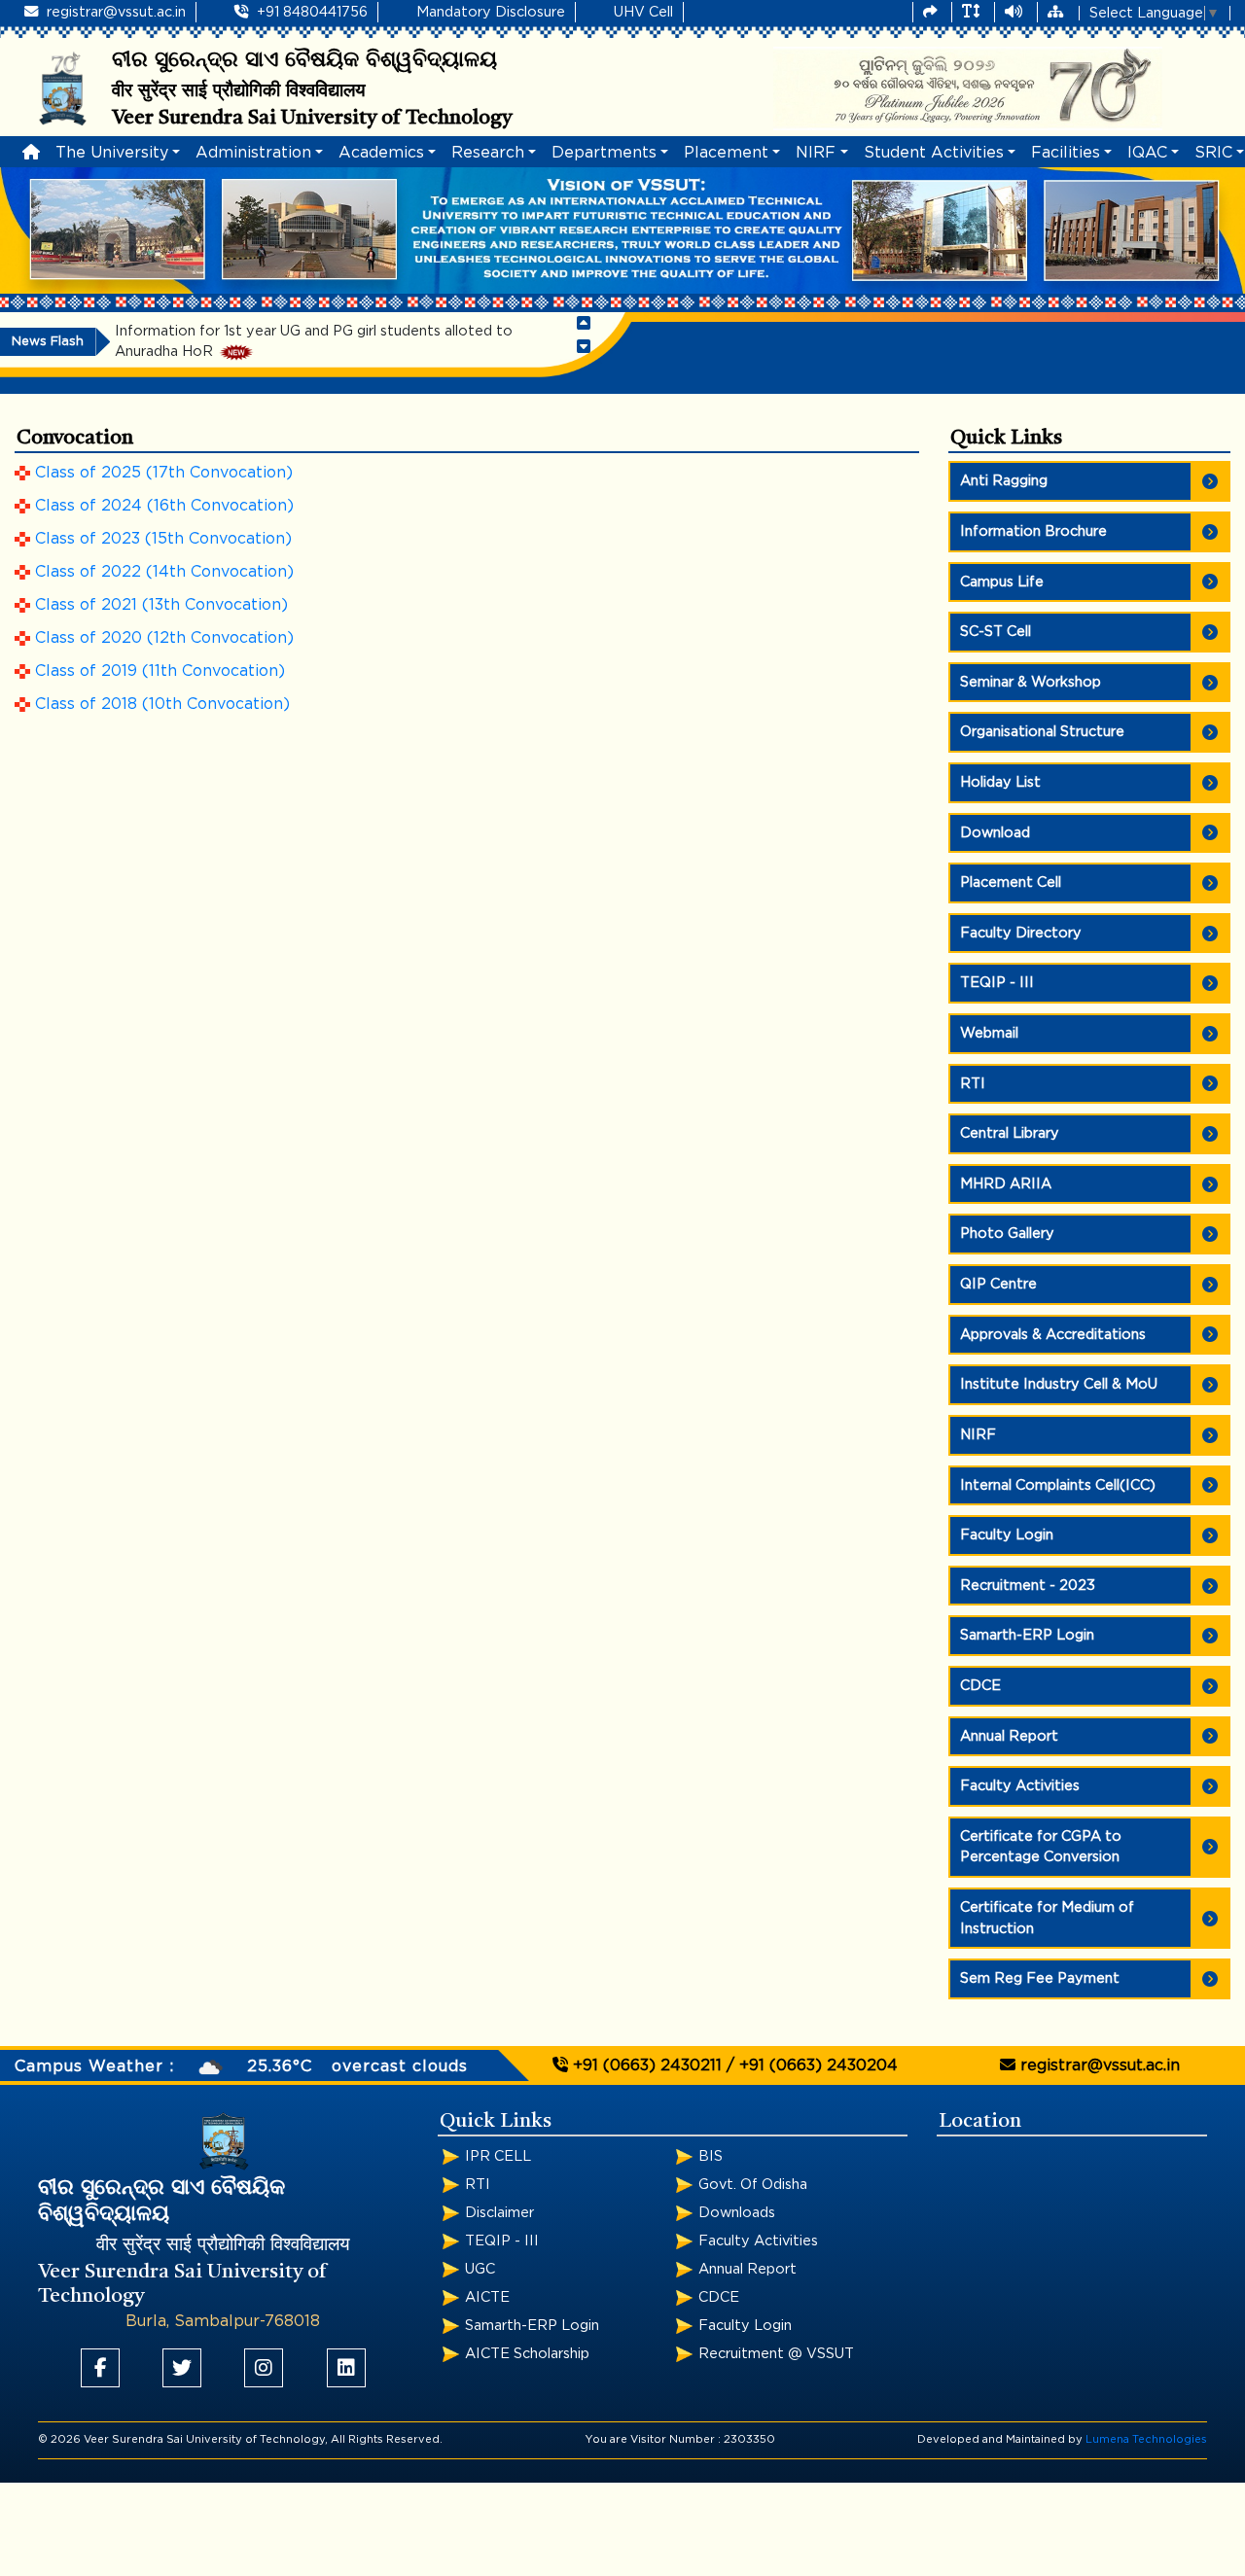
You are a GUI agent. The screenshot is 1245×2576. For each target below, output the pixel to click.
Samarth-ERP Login (532, 2326)
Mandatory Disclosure (491, 12)
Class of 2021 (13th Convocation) (161, 605)
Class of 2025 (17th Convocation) (164, 473)
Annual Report (747, 2269)
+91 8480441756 (310, 12)
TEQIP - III (502, 2241)
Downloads (737, 2213)
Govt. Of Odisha (753, 2185)
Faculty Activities (758, 2241)
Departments (604, 153)
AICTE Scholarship (527, 2354)
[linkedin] (346, 2368)
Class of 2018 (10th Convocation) (162, 704)
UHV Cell (643, 12)
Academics (381, 153)
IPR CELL (498, 2156)
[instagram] (264, 2368)
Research (488, 153)
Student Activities (934, 153)
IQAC (1147, 153)
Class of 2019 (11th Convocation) (160, 671)
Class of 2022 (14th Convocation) (164, 572)
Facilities (1066, 153)
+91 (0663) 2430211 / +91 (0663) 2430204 (733, 2065)
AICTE (487, 2297)
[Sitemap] (1057, 13)
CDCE (719, 2297)
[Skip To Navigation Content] (932, 13)
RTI (478, 2185)
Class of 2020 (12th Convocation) (164, 638)
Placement (726, 153)
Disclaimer (499, 2213)
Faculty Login (745, 2326)
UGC (480, 2269)
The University (112, 153)
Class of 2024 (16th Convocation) (164, 506)
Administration (253, 153)
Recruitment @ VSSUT (776, 2354)
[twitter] (182, 2368)
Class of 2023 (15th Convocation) (163, 539)
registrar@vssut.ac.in (114, 12)
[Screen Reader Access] (1015, 13)
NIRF (816, 153)
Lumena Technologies (1146, 2439)
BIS (711, 2156)
